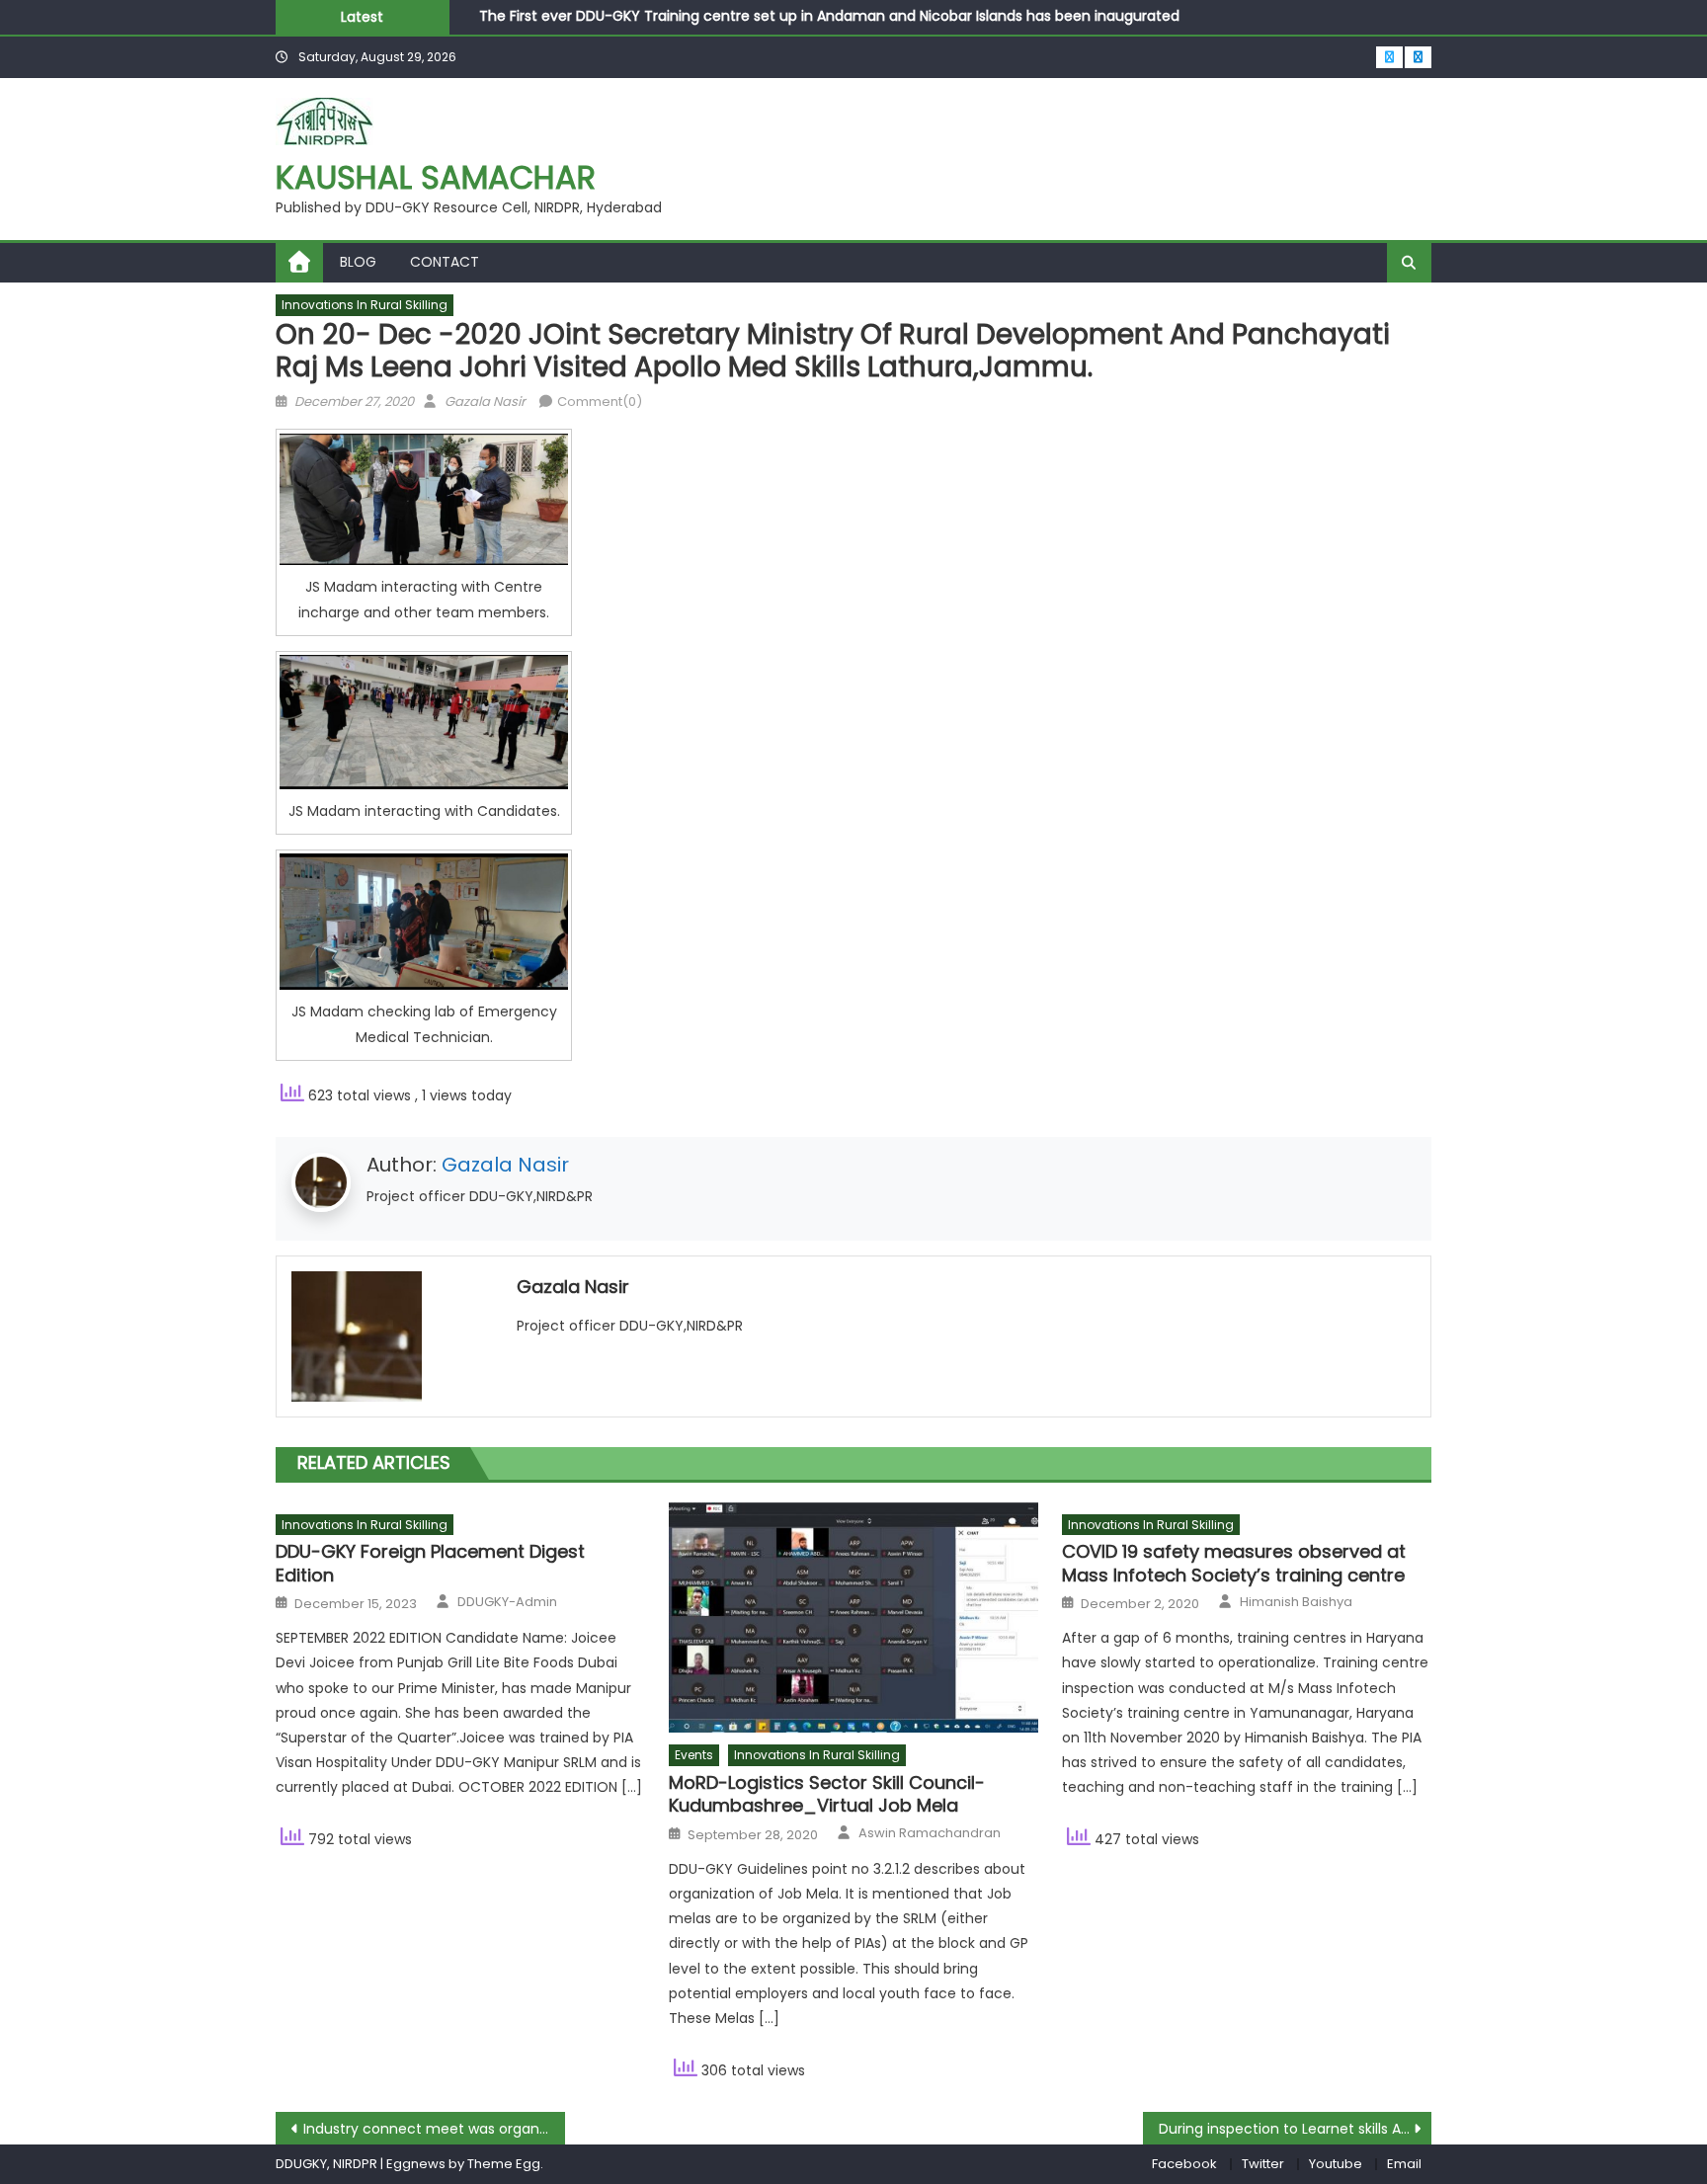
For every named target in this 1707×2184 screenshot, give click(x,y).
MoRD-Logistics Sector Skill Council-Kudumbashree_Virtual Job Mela (827, 1794)
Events (694, 1755)
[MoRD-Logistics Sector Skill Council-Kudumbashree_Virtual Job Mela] (853, 1618)
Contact (445, 262)
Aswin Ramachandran (930, 1833)
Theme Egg (504, 2164)
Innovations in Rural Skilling (365, 305)
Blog (358, 262)
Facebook (1184, 2164)
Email (1404, 2164)
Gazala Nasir (485, 402)
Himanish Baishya (1296, 1602)
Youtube (1336, 2164)
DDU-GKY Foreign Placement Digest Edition (430, 1563)
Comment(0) (600, 402)
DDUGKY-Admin (507, 1602)
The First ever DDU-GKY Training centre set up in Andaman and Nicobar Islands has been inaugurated (829, 13)
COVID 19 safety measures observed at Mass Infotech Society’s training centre (1234, 1563)
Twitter (1263, 2164)
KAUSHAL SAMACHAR (436, 177)
